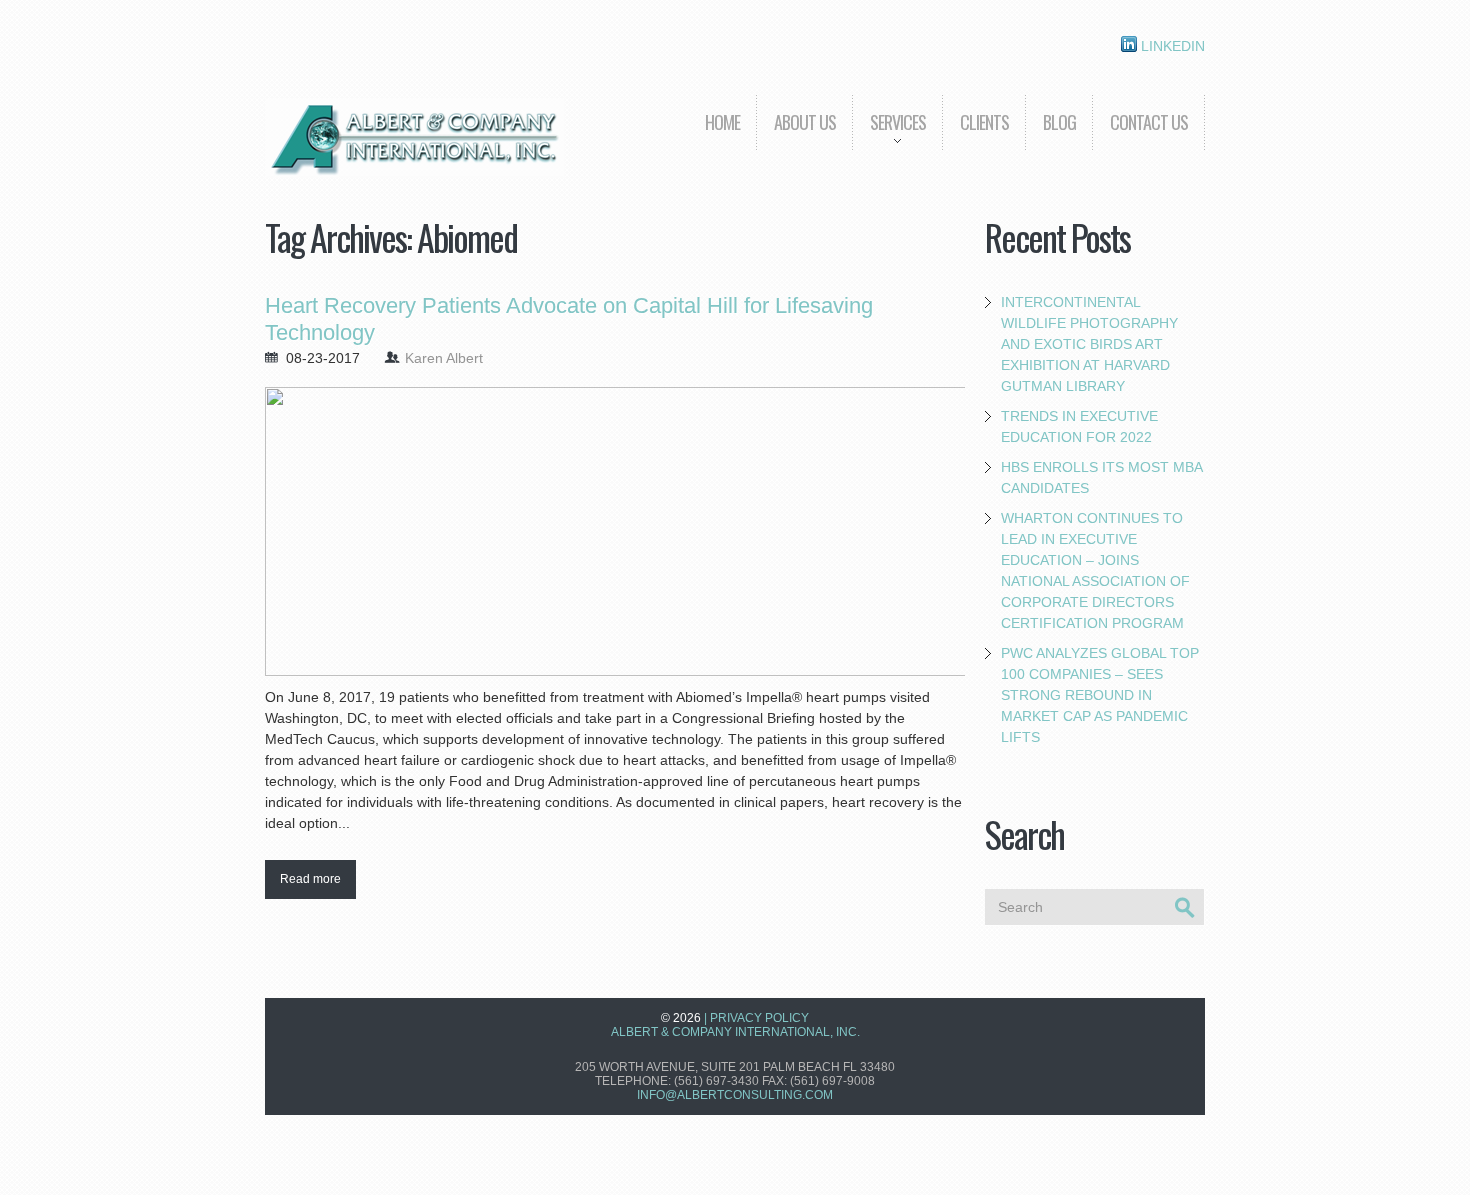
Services (889, 136)
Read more (310, 879)
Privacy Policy (759, 1018)
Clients (984, 122)
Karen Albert (444, 358)
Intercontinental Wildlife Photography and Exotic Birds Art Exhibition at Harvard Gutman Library (1089, 344)
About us (805, 122)
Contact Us (1149, 122)
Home (722, 122)
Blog (1059, 122)
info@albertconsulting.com (735, 1095)
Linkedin (1171, 46)
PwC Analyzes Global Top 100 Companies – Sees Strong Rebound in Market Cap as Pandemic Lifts (1100, 695)
